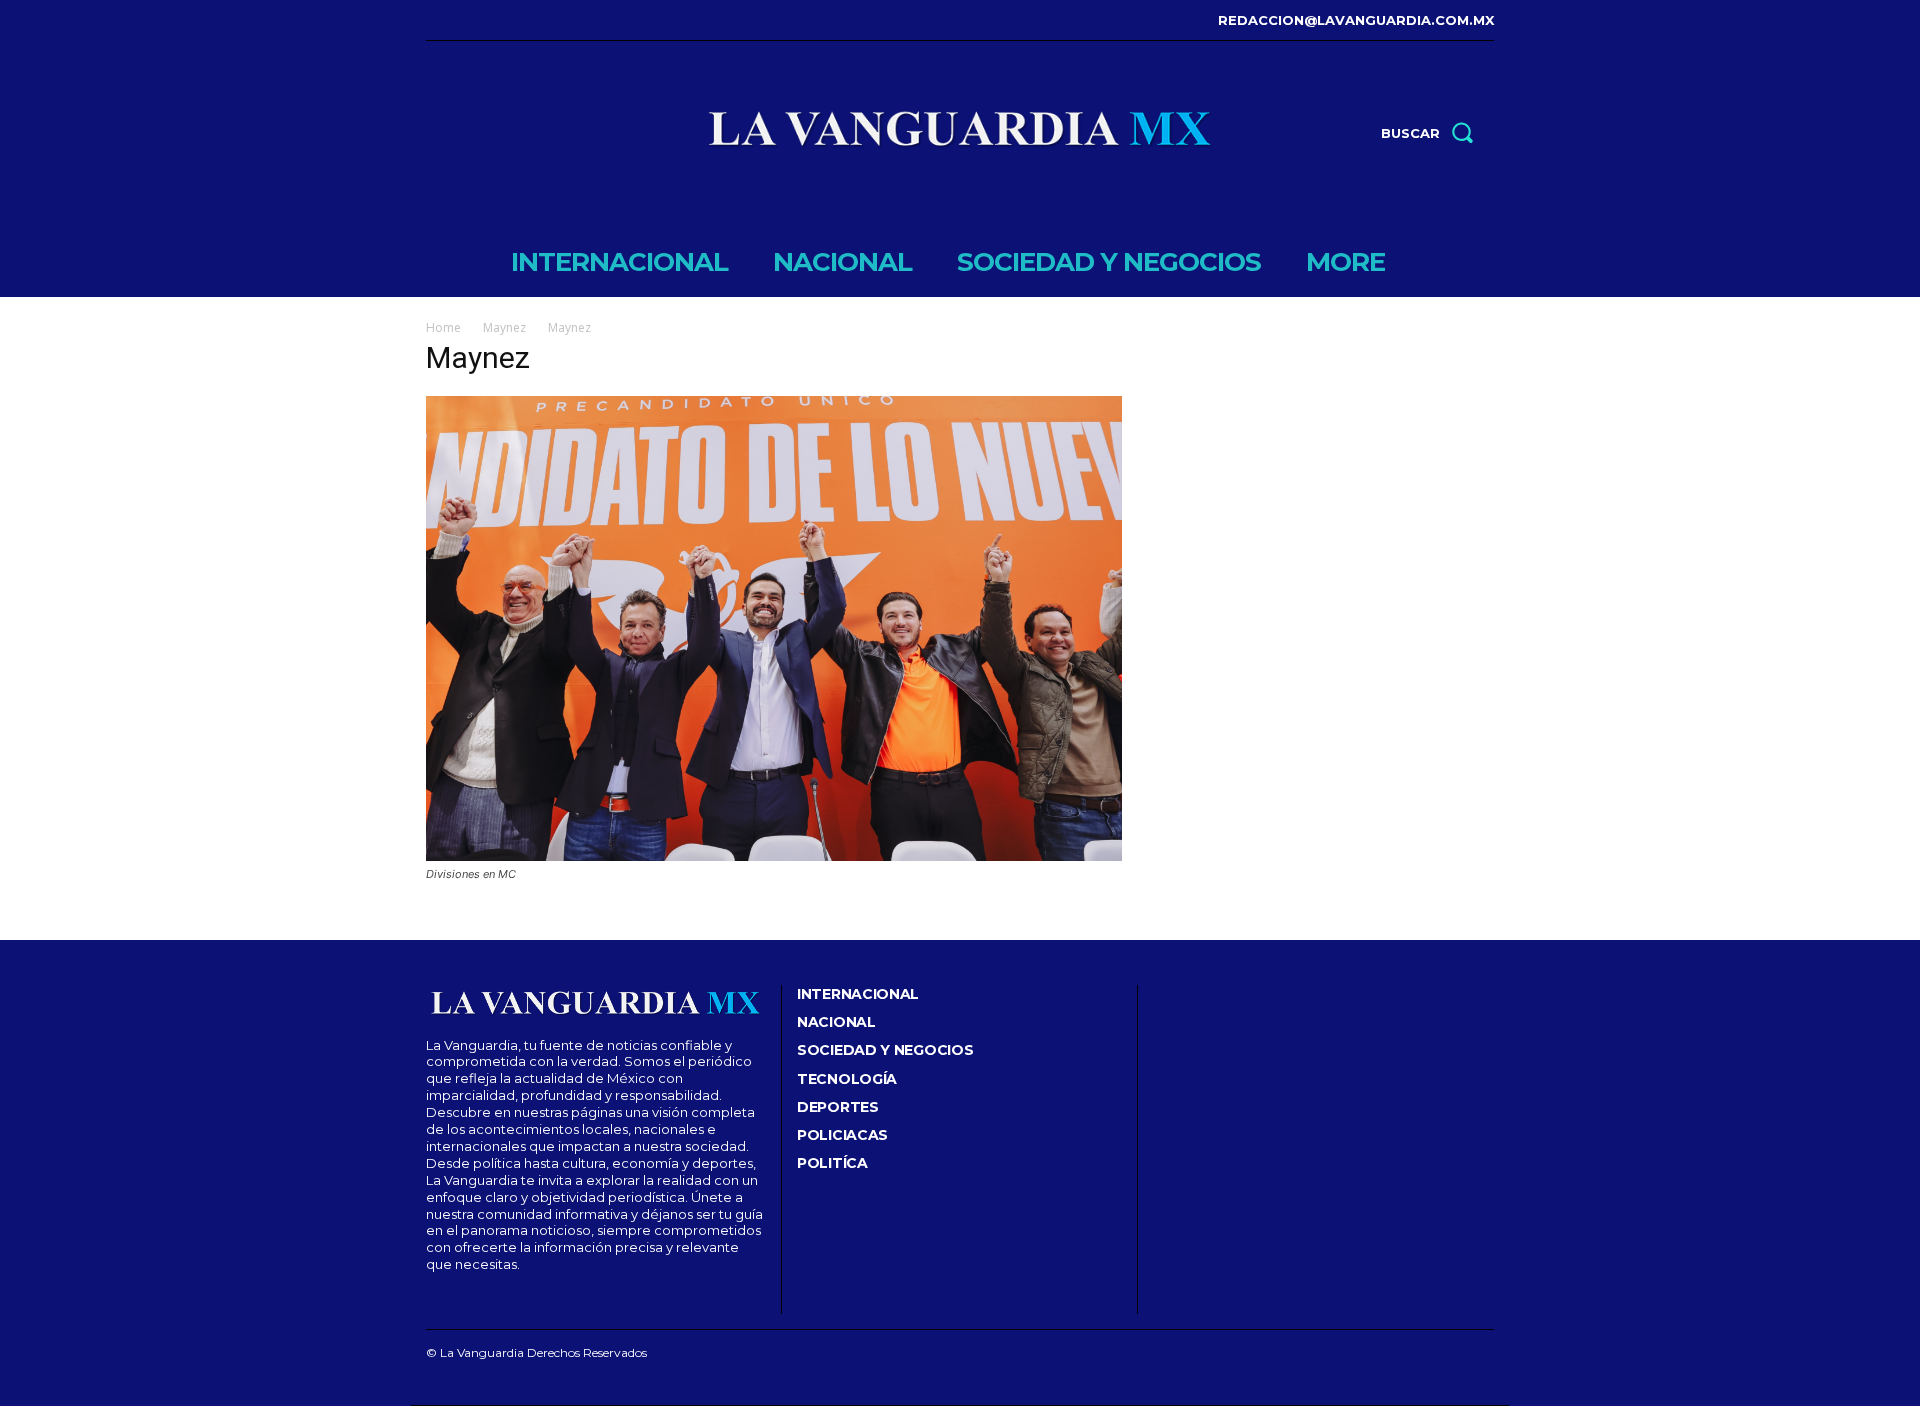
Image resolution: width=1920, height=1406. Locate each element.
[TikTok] (490, 20)
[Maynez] (774, 855)
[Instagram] (459, 20)
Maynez (504, 327)
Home (443, 327)
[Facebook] (428, 20)
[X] (520, 20)
